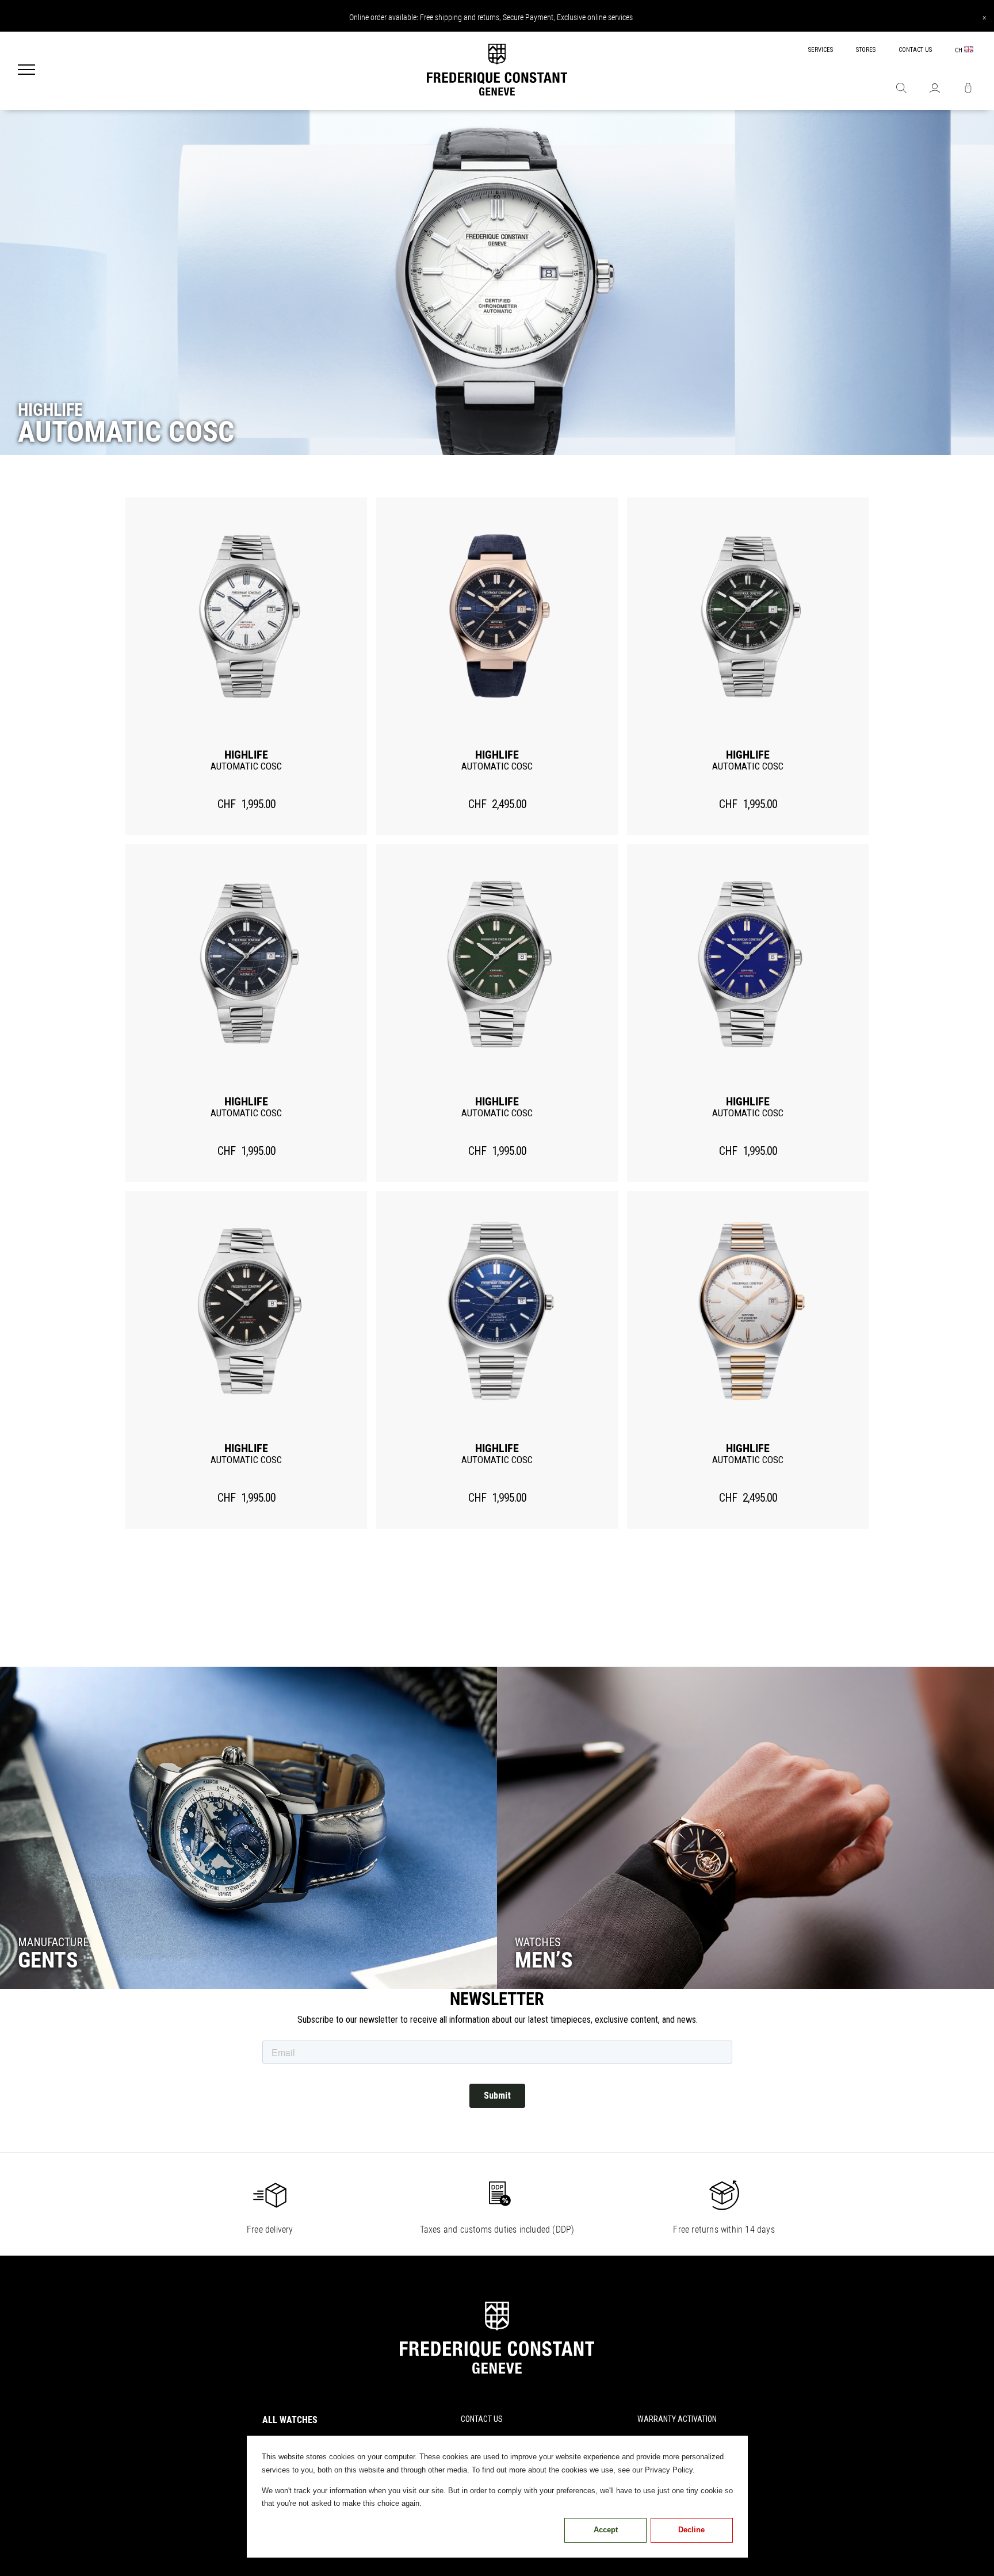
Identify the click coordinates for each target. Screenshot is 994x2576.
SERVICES (821, 50)
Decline (691, 2530)
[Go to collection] (248, 1828)
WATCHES (538, 1942)
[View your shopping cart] (968, 89)
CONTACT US (915, 50)
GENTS (48, 1960)
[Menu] (26, 71)
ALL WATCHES (290, 2420)
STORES (866, 50)
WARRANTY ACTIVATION (677, 2419)
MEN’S (544, 1960)
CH (959, 50)
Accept (606, 2530)
